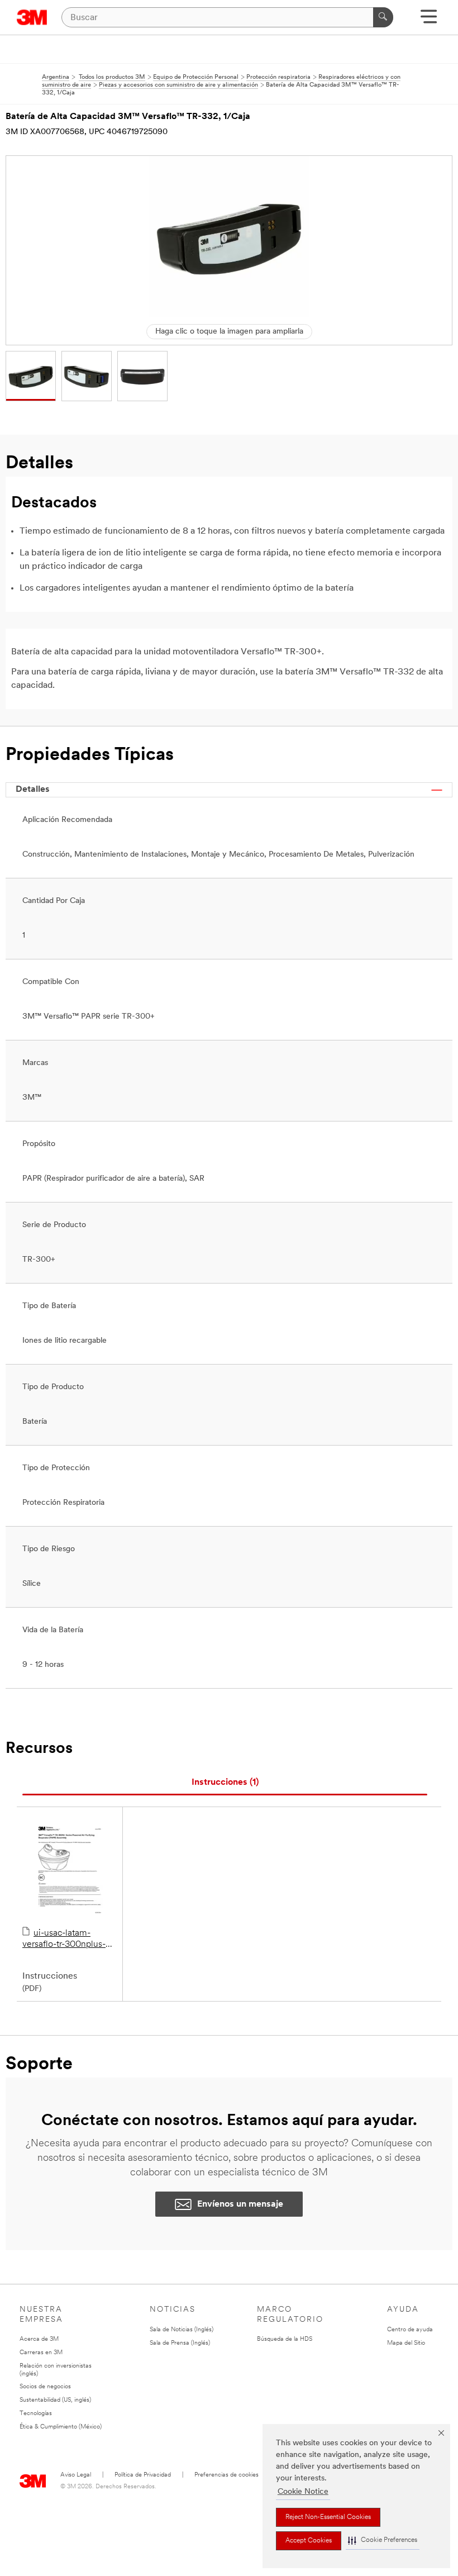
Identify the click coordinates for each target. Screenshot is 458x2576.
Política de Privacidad (143, 2475)
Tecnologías (36, 2414)
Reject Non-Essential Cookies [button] (328, 2517)
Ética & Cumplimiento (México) (61, 2427)
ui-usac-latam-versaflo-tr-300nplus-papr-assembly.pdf (64, 1940)
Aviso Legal (76, 2475)
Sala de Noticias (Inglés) (182, 2330)
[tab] (225, 1783)
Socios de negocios (45, 2387)
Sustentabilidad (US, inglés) (55, 2400)
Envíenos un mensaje (240, 2204)
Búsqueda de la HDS (285, 2339)
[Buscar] (383, 17)
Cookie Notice (303, 2492)
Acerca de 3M (39, 2339)
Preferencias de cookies (226, 2475)
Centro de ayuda (410, 2330)
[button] (383, 2541)
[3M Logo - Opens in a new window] (32, 17)
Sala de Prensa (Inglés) (180, 2343)
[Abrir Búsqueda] (429, 20)
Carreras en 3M (41, 2353)
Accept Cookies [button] (309, 2541)
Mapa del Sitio (406, 2343)
